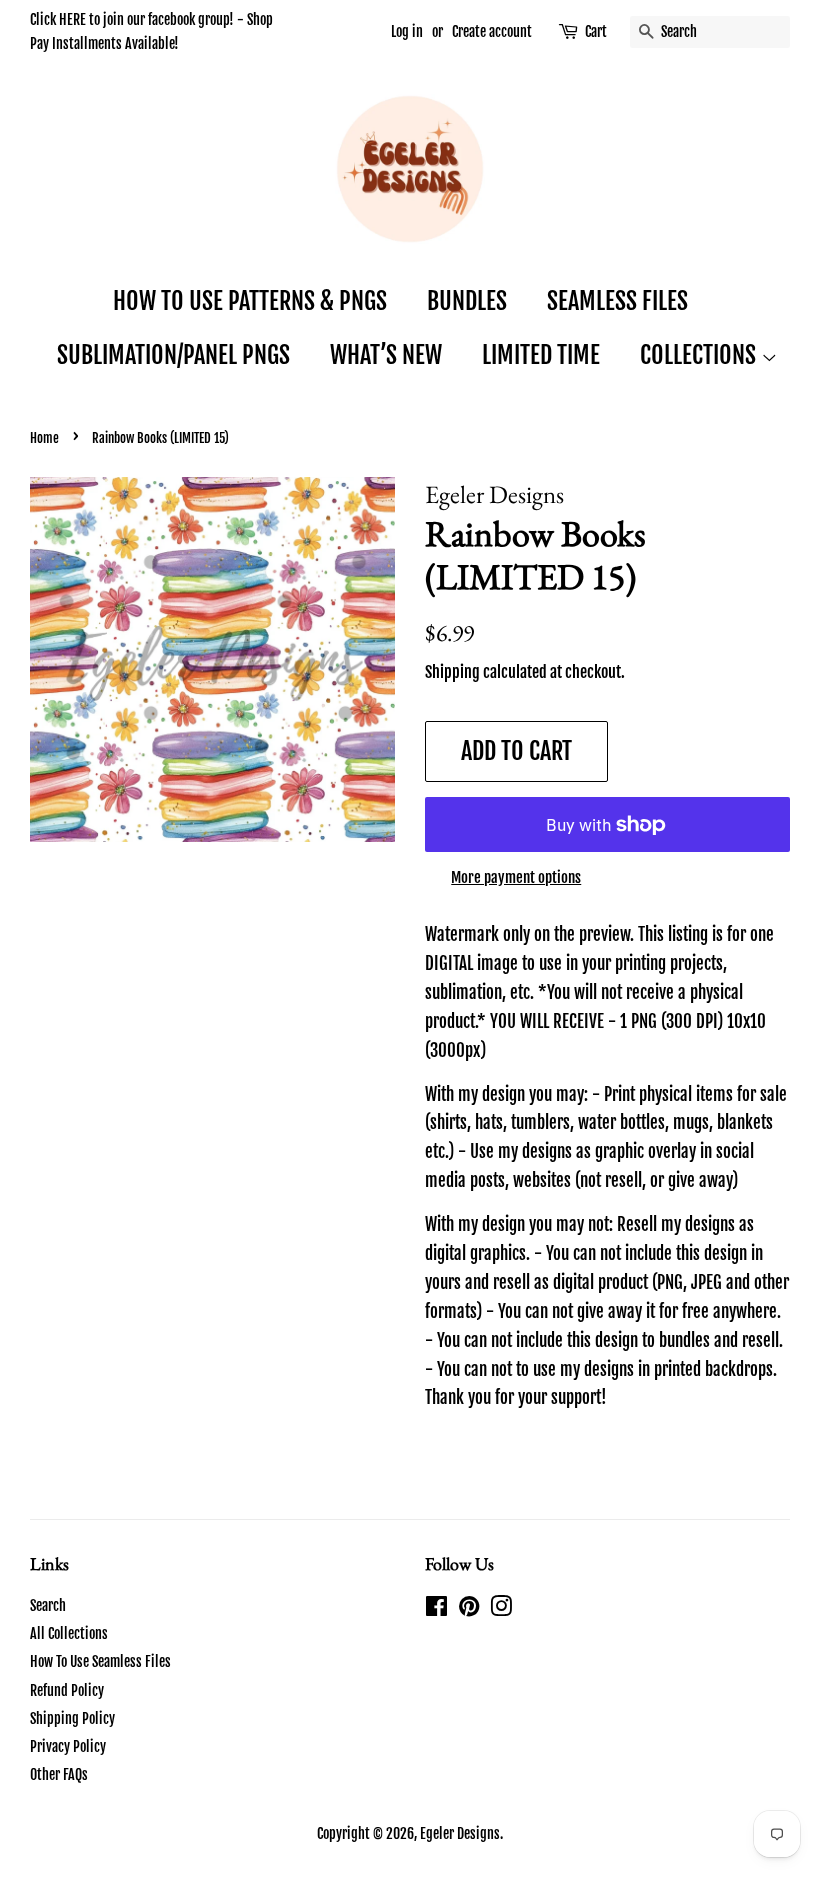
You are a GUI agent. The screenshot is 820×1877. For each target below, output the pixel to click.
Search (48, 1605)
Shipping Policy (72, 1718)
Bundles (467, 301)
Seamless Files (617, 301)
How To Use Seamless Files (100, 1661)
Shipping (452, 672)
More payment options (516, 877)
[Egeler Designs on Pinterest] (469, 1609)
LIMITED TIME (541, 355)
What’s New (386, 355)
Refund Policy (67, 1690)
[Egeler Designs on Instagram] (501, 1609)
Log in (407, 31)
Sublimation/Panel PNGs (173, 355)
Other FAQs (59, 1774)
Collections (700, 355)
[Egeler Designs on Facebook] (436, 1609)
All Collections (69, 1633)
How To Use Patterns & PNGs (250, 301)
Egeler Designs (460, 1833)
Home (44, 438)
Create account (492, 31)
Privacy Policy (68, 1746)
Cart (596, 31)
